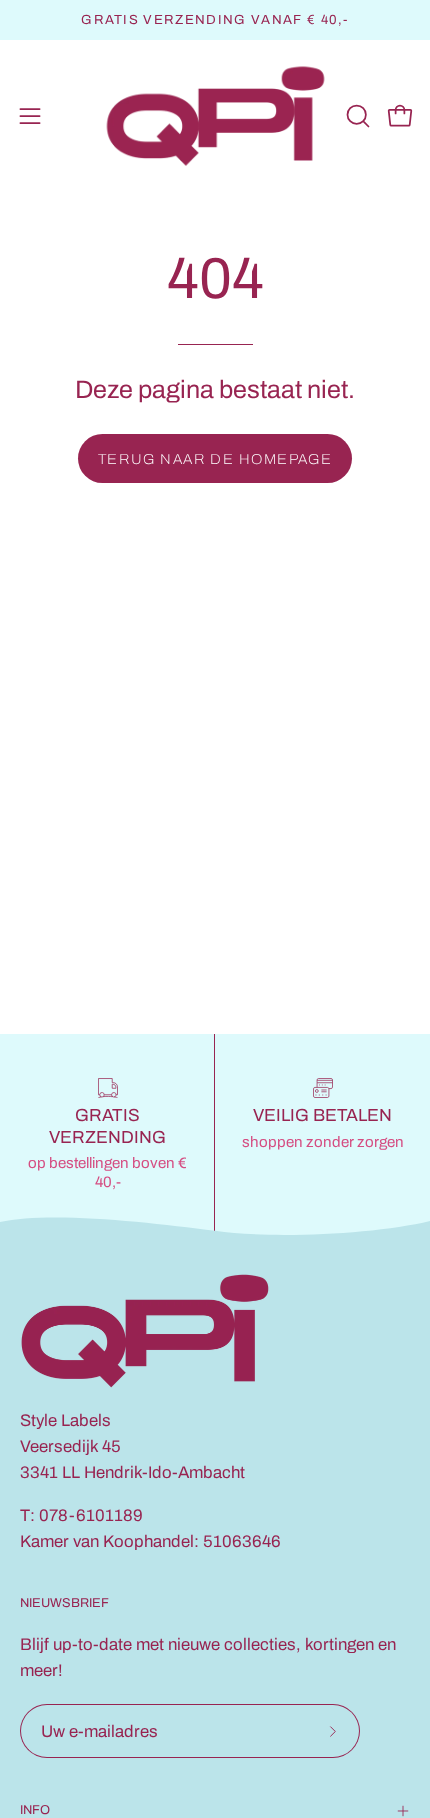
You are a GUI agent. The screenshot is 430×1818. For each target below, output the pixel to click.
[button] (356, 116)
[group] (215, 20)
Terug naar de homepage (215, 459)
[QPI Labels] (215, 116)
